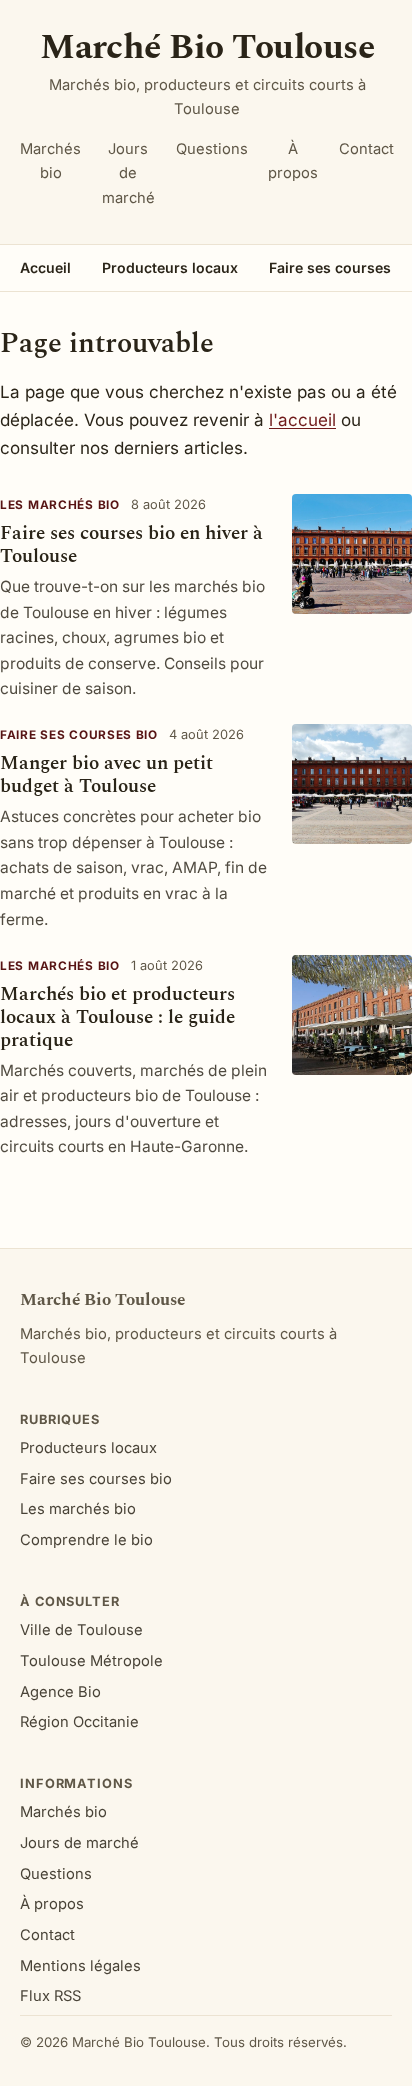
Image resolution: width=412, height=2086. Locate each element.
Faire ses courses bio (79, 735)
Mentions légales (80, 1966)
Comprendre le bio (86, 1540)
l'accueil (302, 420)
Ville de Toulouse (81, 1630)
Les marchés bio (60, 505)
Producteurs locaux (170, 267)
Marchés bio (50, 161)
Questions (212, 149)
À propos (293, 161)
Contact (366, 149)
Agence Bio (60, 1692)
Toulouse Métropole (91, 1661)
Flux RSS (50, 1996)
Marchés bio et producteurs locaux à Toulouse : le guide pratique (117, 1017)
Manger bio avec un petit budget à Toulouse (106, 775)
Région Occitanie (79, 1722)
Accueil (45, 267)
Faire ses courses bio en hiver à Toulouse (131, 545)
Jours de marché (128, 173)
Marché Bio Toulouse (207, 47)
